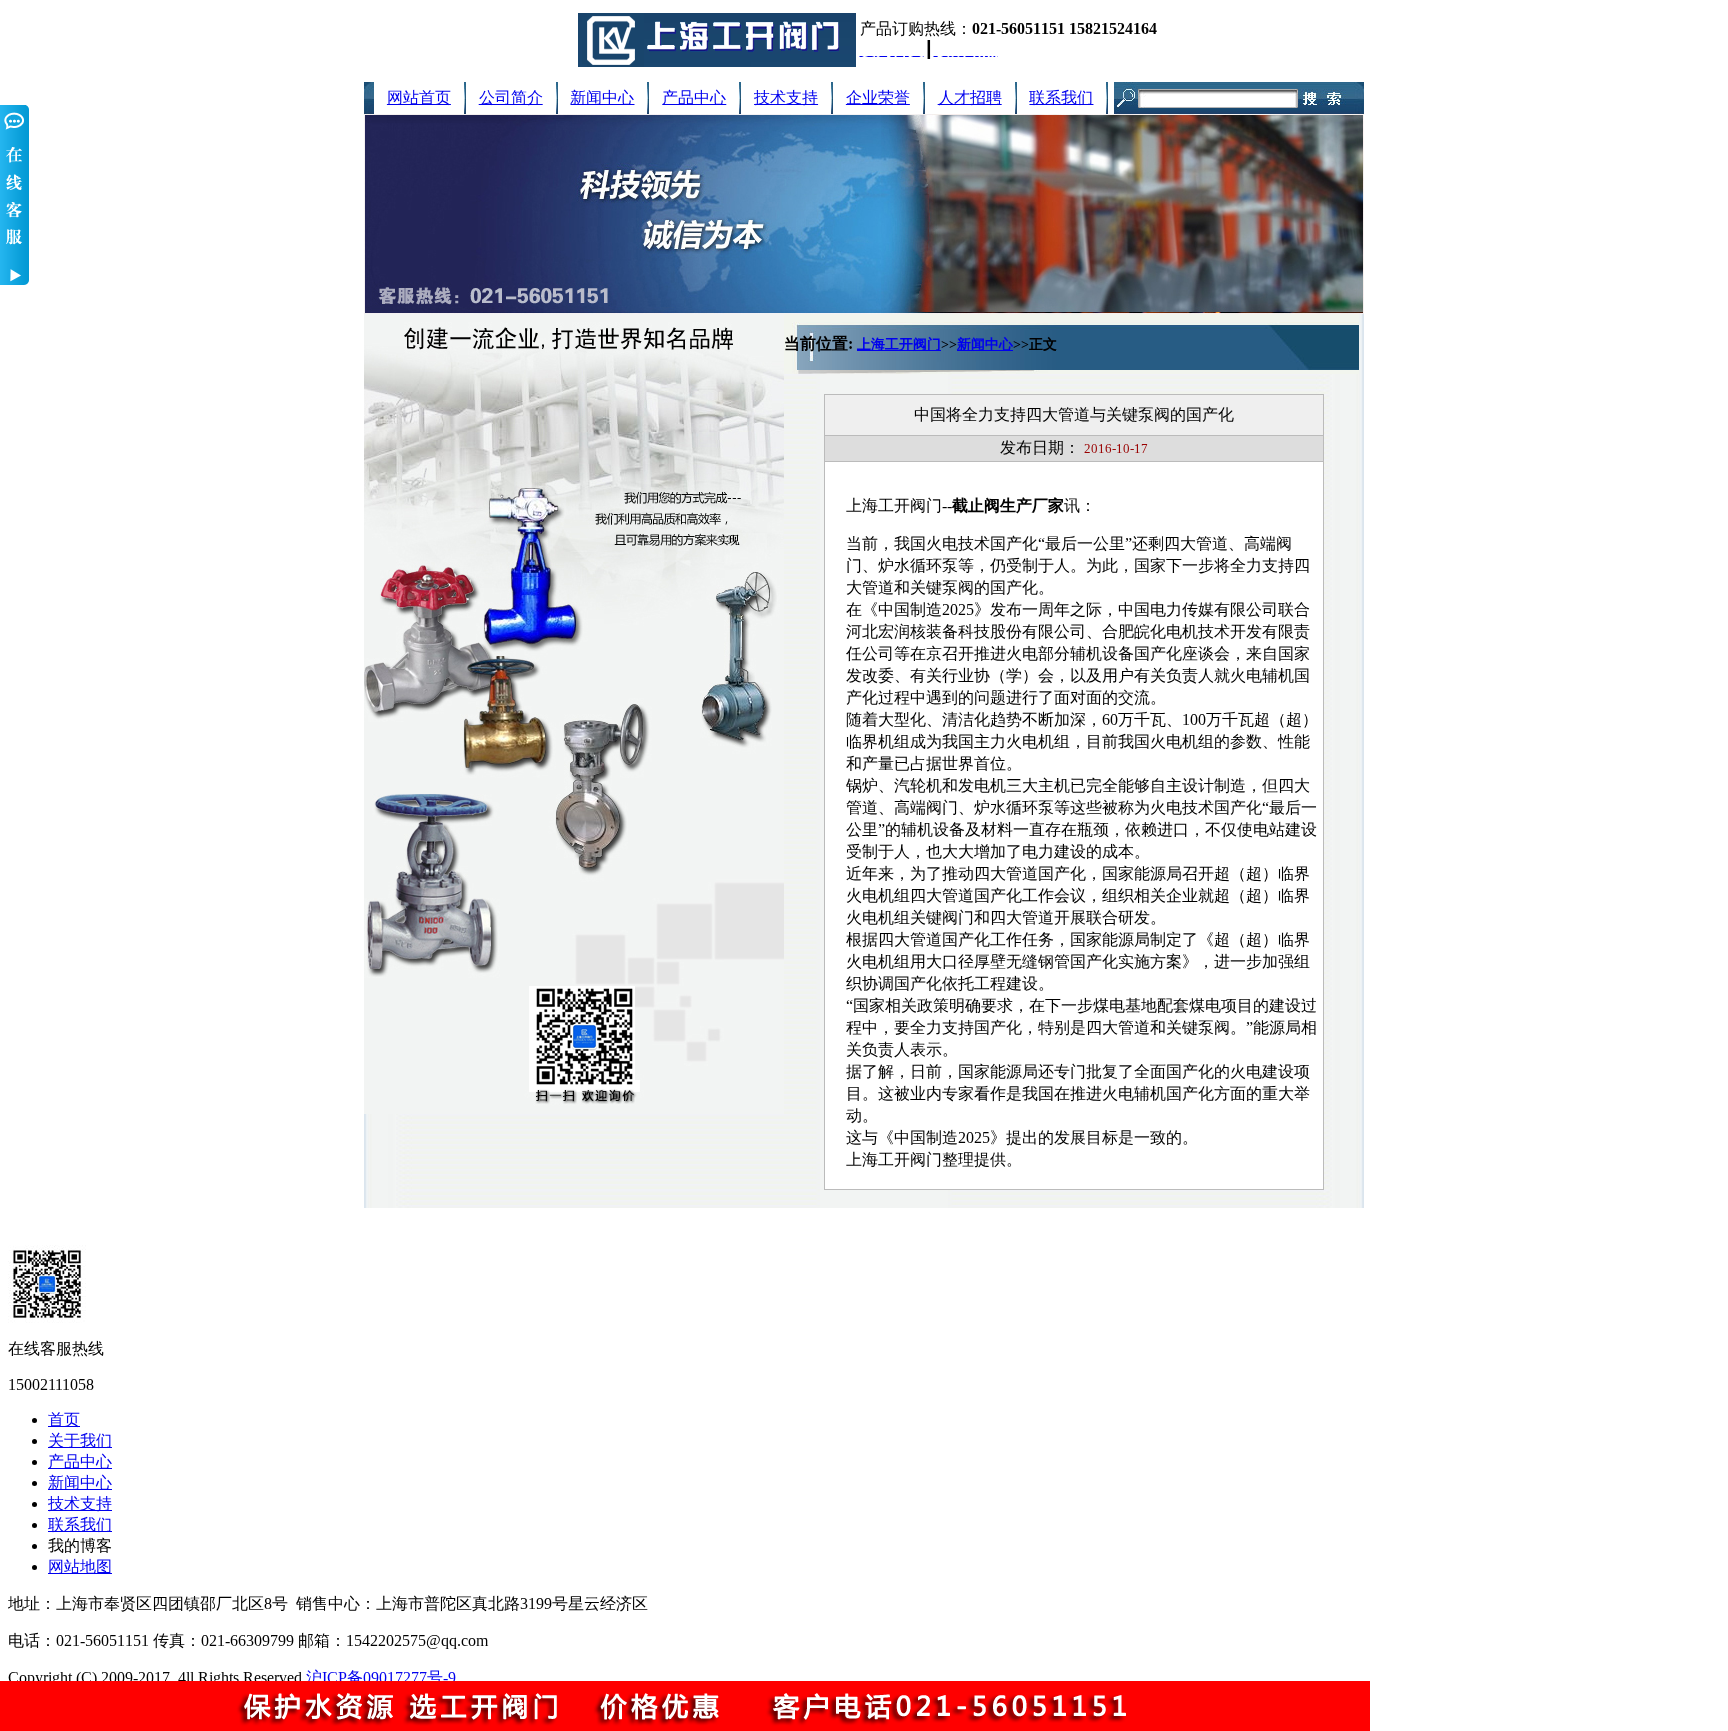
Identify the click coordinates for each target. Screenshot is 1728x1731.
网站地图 (80, 1566)
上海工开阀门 (899, 344)
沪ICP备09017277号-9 (381, 1677)
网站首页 (419, 97)
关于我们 (80, 1440)
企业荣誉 (878, 97)
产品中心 (694, 97)
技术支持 (786, 97)
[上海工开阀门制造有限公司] (717, 61)
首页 (64, 1419)
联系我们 (1061, 97)
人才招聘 (970, 97)
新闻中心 (602, 97)
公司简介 (511, 97)
